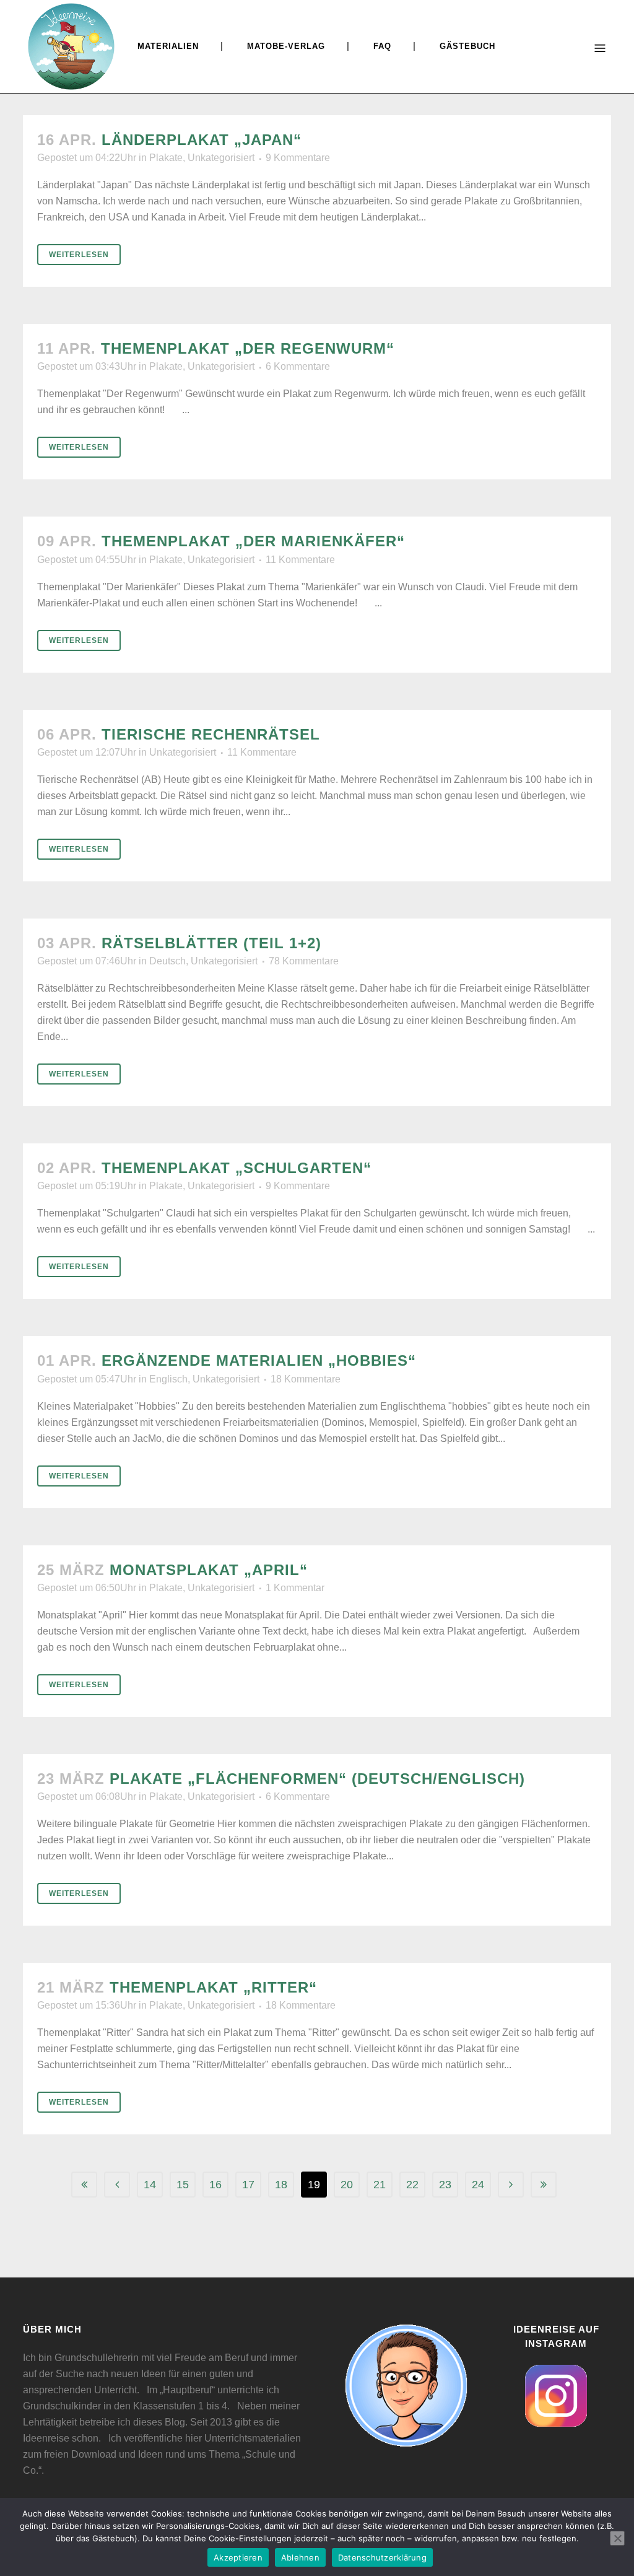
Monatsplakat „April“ (209, 1570)
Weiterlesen (79, 255)
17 (248, 2185)
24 (478, 2185)
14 (150, 2185)
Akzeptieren (238, 2557)
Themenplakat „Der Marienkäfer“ (253, 541)
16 (215, 2185)
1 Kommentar (295, 1588)
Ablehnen (300, 2557)
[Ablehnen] (617, 2538)
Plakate (166, 158)
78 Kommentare (304, 961)
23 (445, 2185)
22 (412, 2185)
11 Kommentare (300, 560)
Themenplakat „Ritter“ (213, 1987)
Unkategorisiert (221, 158)
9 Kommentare (298, 158)
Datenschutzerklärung (382, 2557)
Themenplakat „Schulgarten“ (237, 1168)
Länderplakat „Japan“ (202, 140)
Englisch (168, 1379)
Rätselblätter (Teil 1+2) (211, 943)
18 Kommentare (306, 1379)
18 (281, 2185)
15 (183, 2185)
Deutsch (167, 961)
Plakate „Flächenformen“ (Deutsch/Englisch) (317, 1779)
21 (380, 2185)
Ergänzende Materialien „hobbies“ (259, 1360)
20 (347, 2185)
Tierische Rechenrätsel (211, 734)
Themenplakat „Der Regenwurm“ (248, 348)
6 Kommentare (298, 366)
